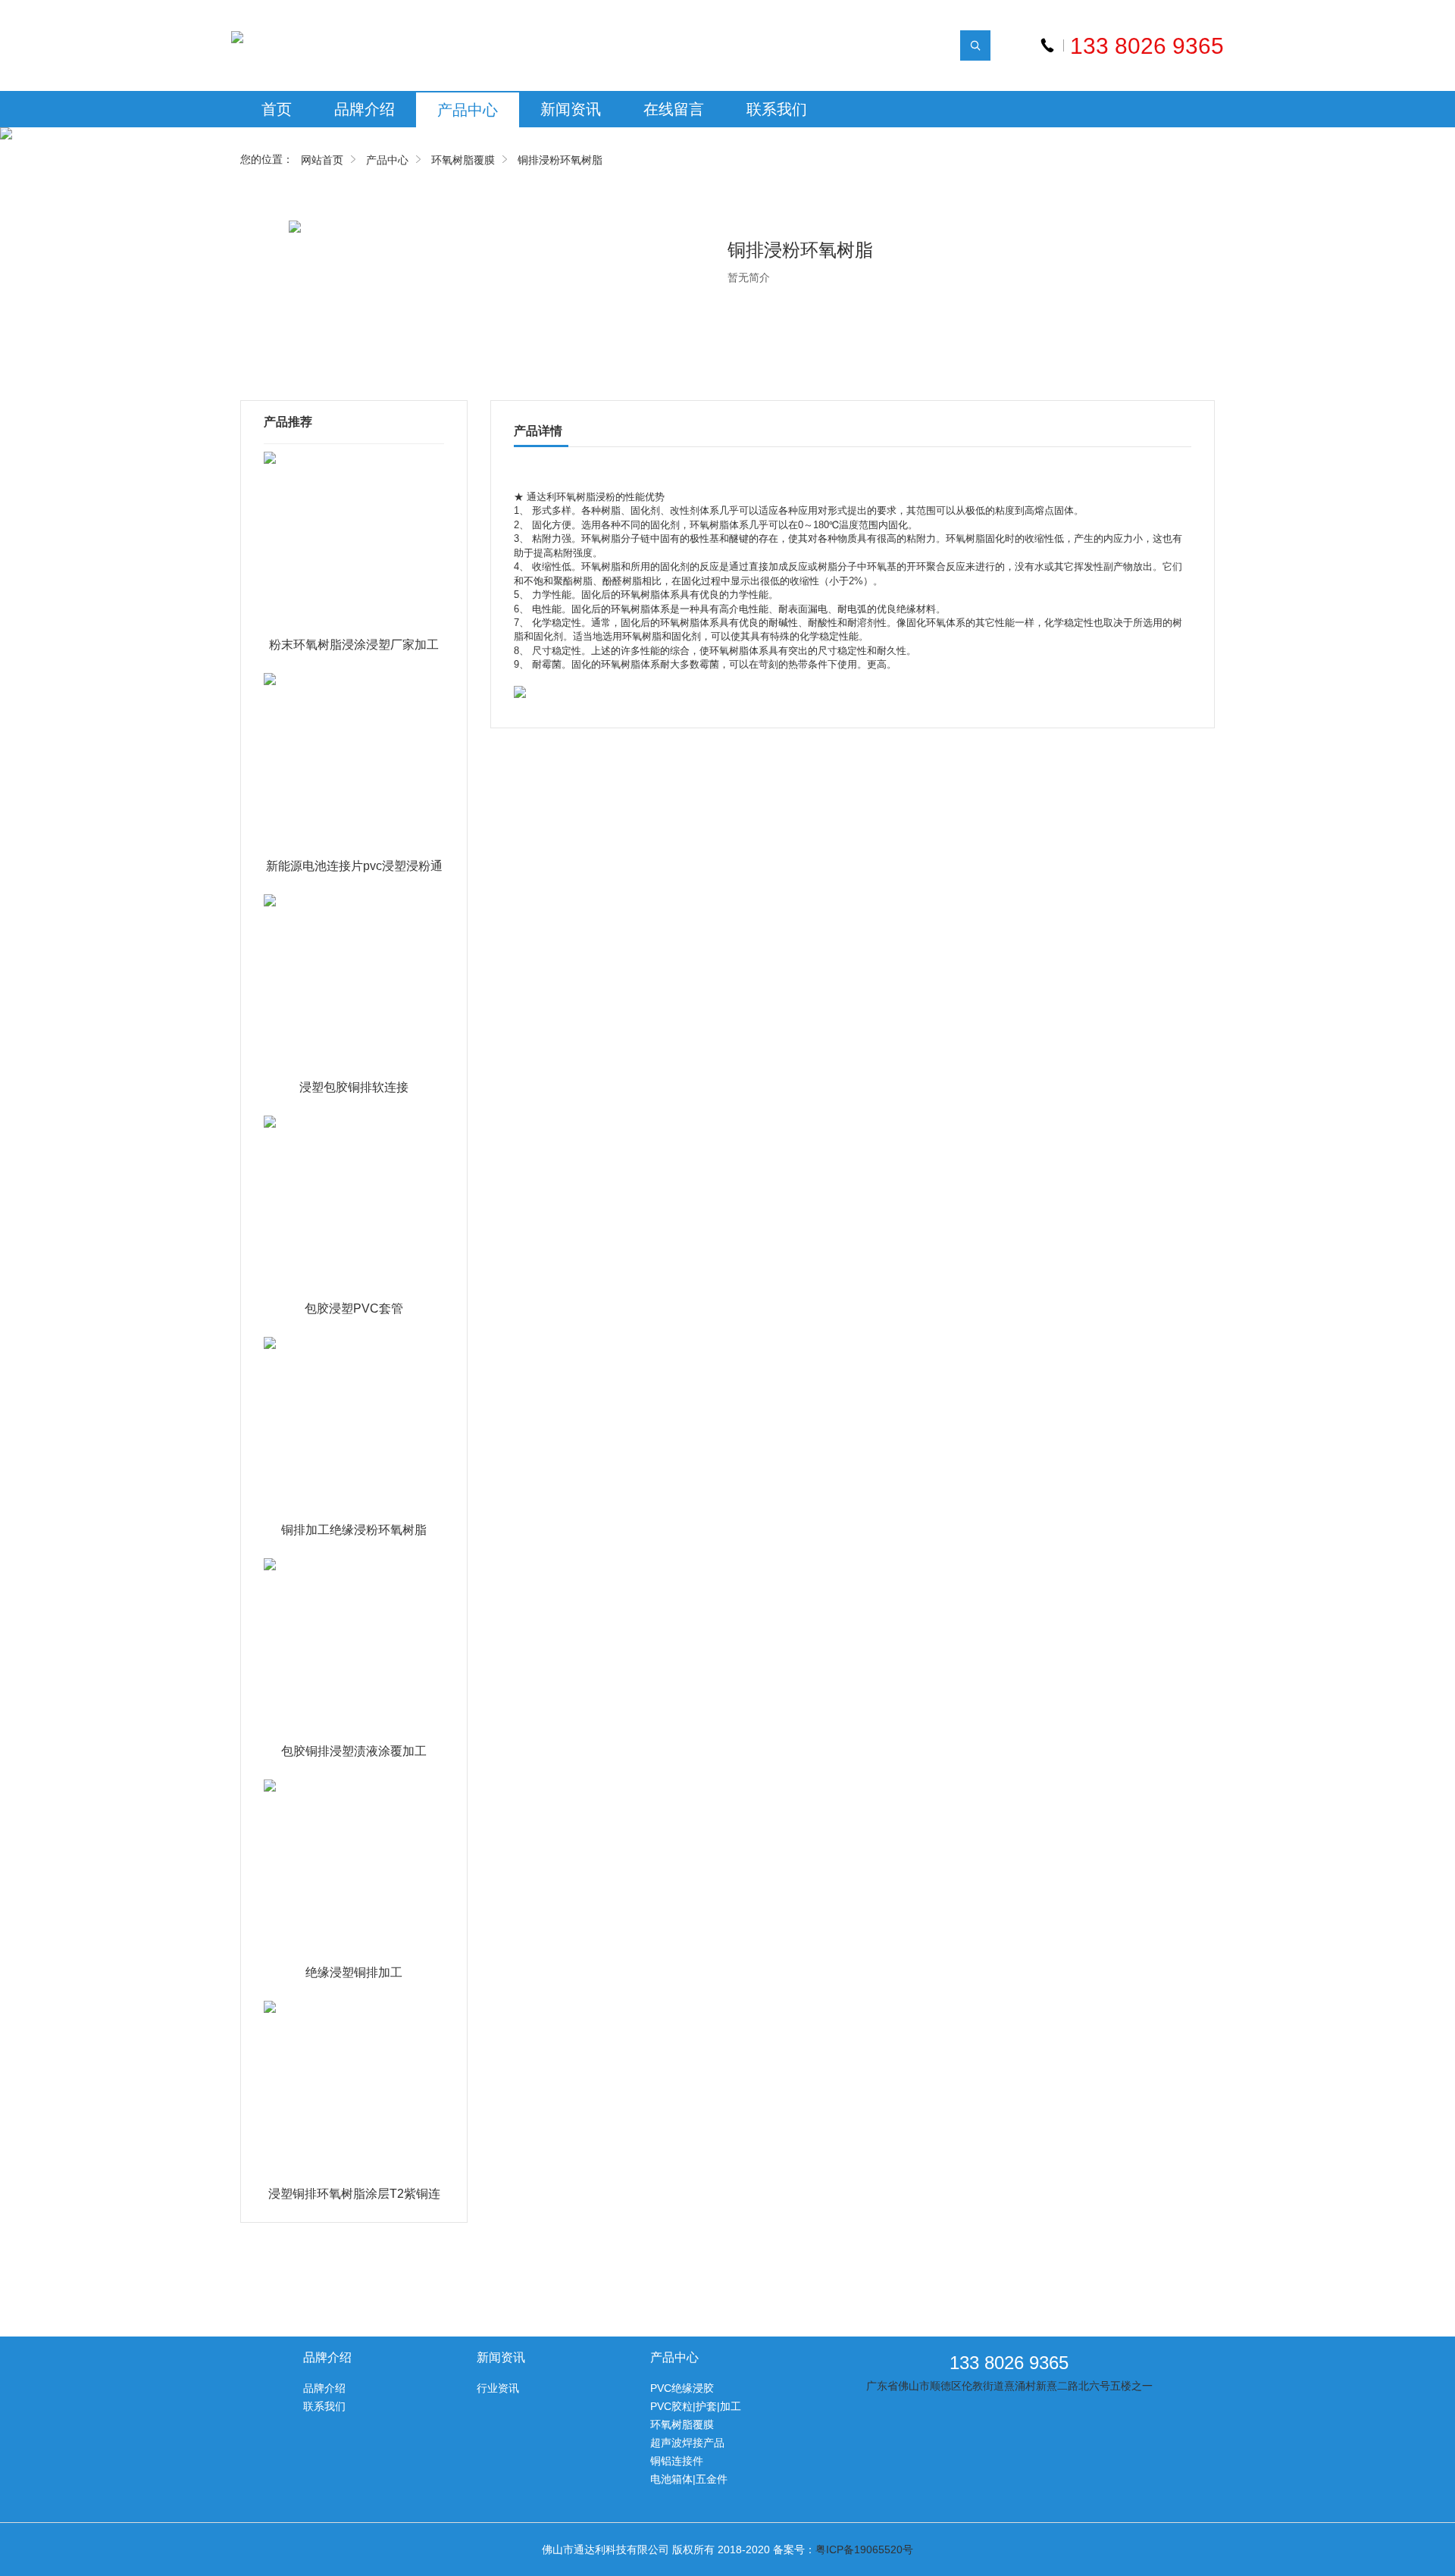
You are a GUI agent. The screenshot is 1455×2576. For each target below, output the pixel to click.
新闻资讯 (571, 109)
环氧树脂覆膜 (463, 160)
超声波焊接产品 (687, 2443)
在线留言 (674, 109)
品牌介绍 (365, 109)
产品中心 (468, 110)
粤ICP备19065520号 (864, 2549)
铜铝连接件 (677, 2461)
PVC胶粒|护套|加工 (696, 2406)
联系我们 (777, 109)
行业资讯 (498, 2388)
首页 (277, 109)
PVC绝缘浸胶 (682, 2388)
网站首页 (322, 160)
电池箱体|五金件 (689, 2479)
